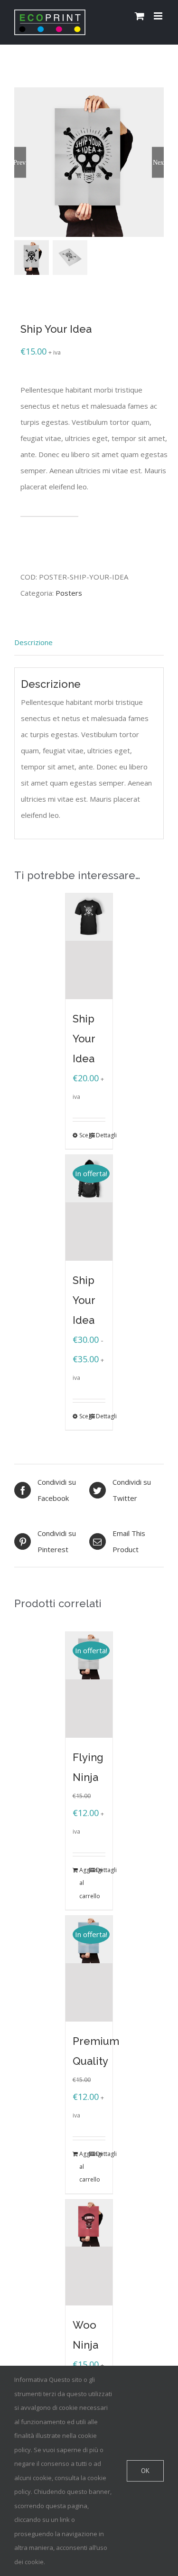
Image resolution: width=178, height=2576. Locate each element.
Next (158, 162)
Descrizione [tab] (33, 642)
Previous (20, 162)
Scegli (84, 1135)
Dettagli (101, 1135)
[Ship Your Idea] (89, 946)
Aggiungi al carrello (69, 536)
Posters (69, 593)
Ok (145, 2471)
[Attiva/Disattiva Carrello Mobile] (140, 16)
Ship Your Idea (84, 1039)
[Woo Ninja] (89, 2253)
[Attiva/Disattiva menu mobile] (159, 16)
